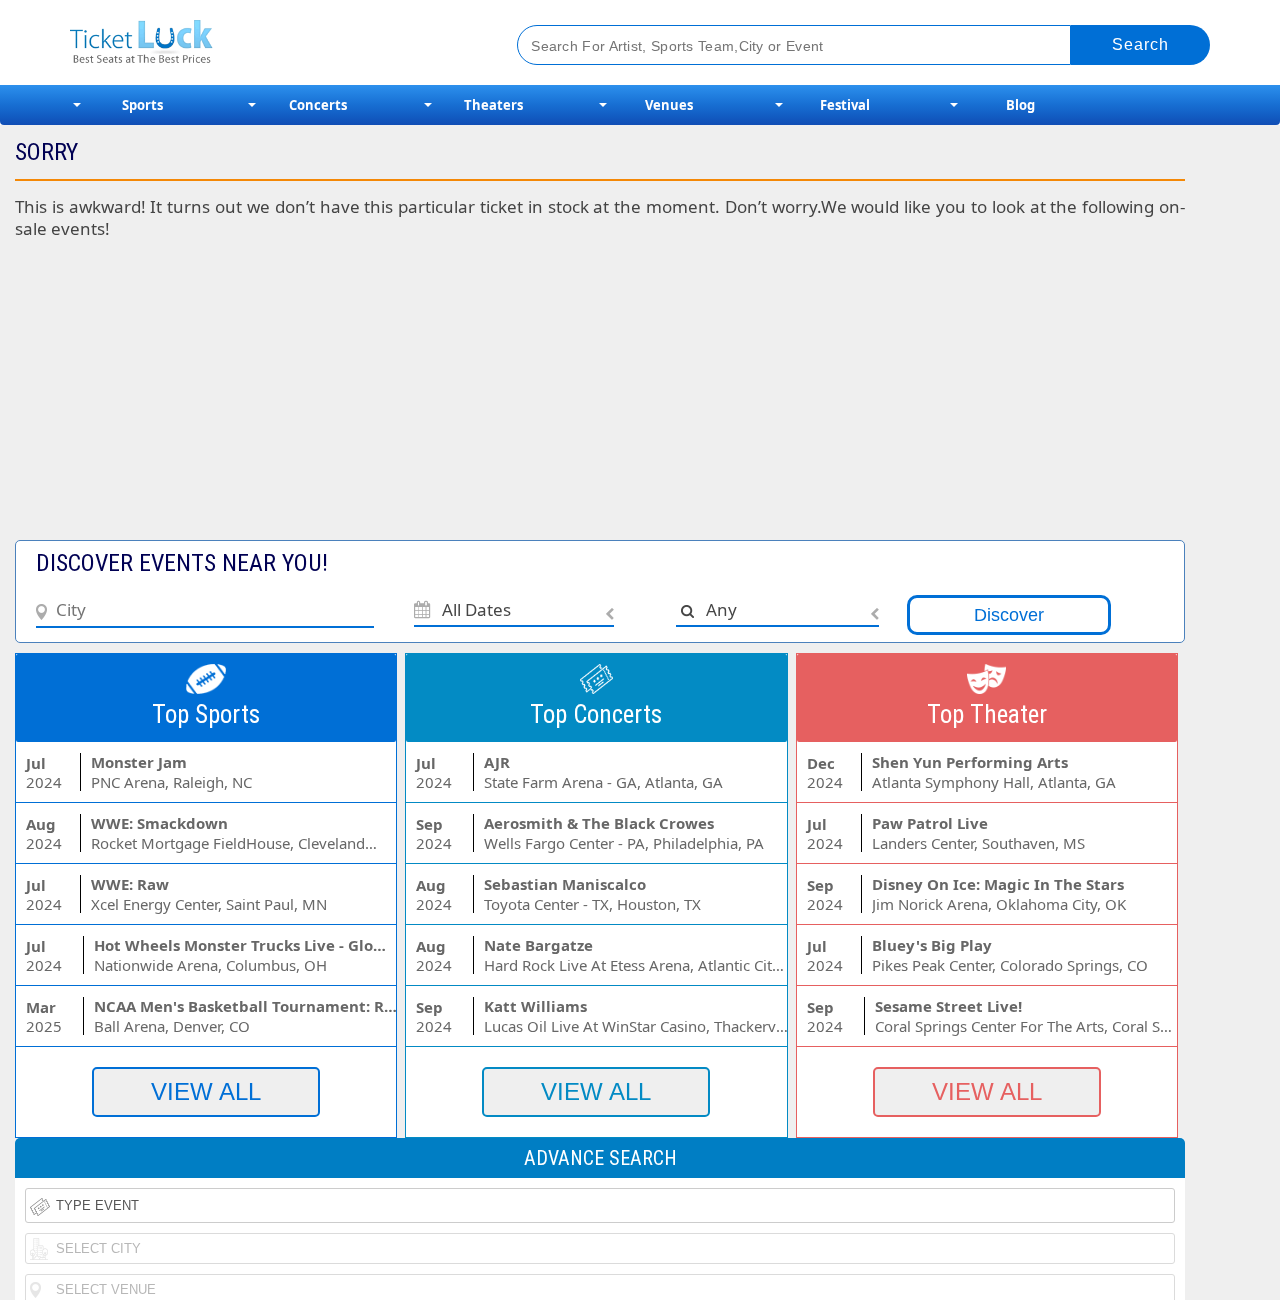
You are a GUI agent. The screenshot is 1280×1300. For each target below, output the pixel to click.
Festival (845, 105)
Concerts (318, 105)
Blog (1020, 105)
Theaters (493, 105)
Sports (142, 105)
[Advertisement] (488, 400)
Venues (669, 105)
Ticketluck (269, 42)
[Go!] (1140, 45)
